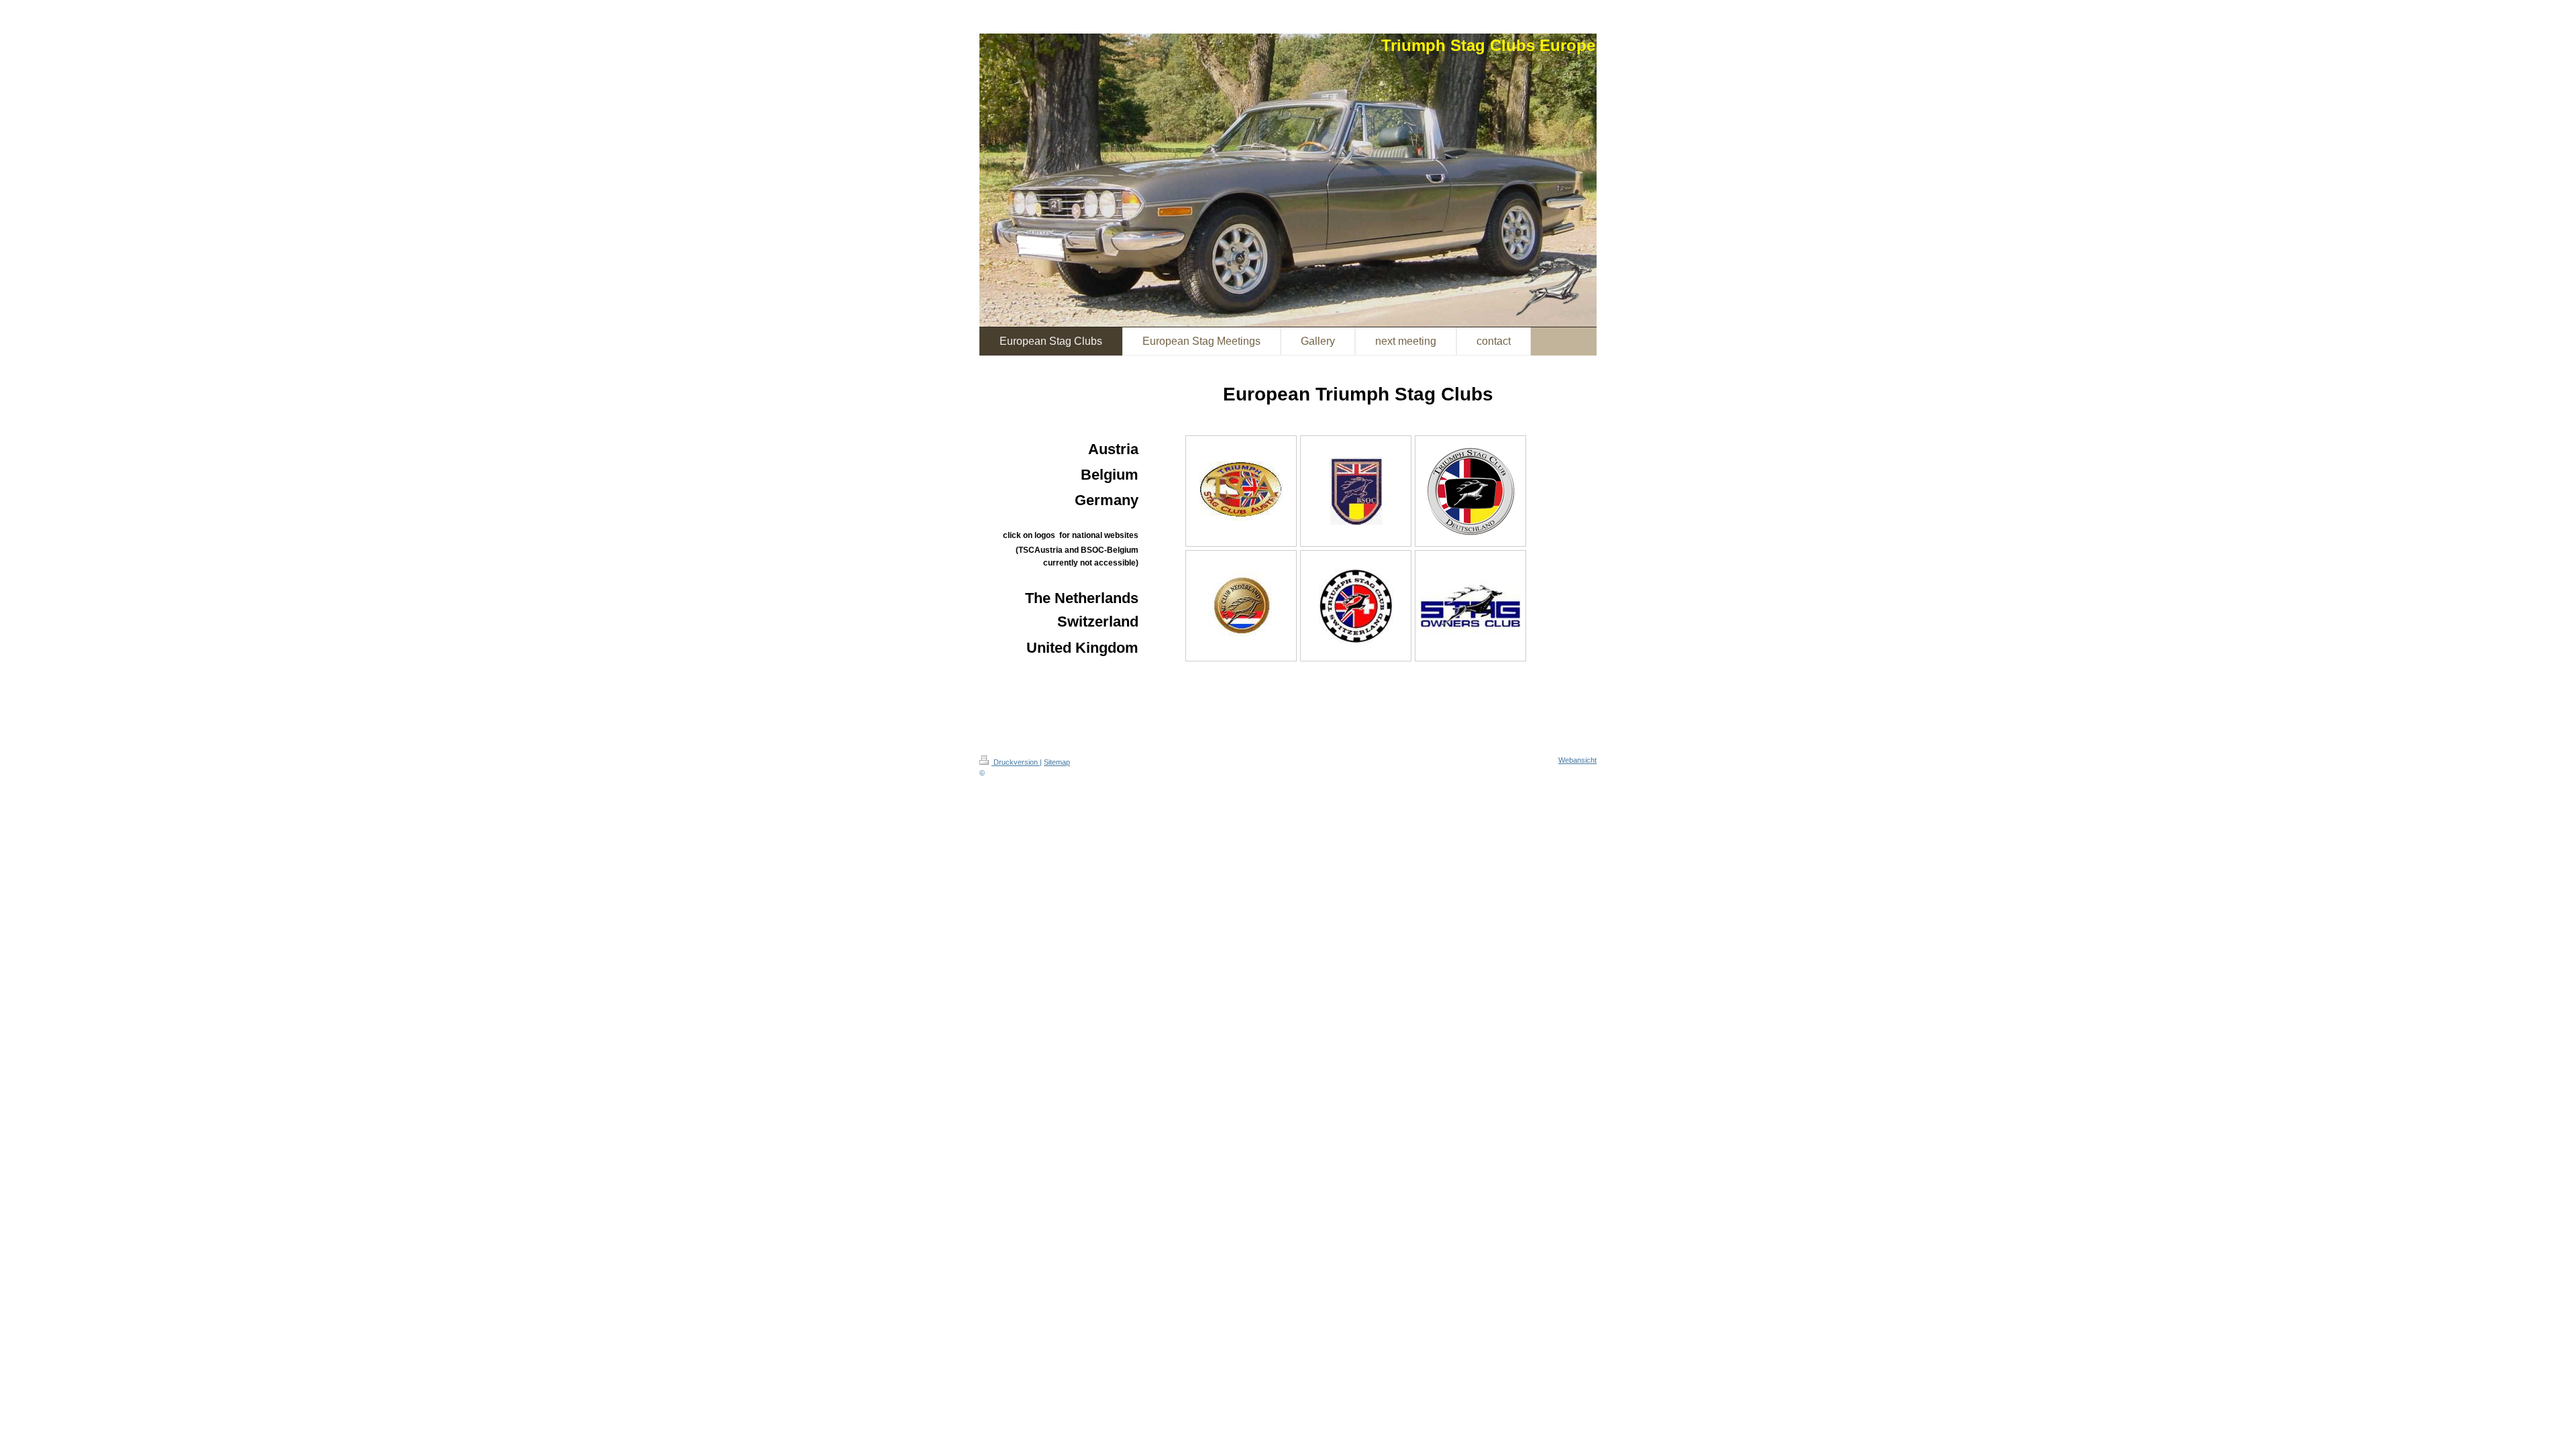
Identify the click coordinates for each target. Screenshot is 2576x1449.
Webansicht (1577, 760)
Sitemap (1057, 762)
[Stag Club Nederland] (1241, 606)
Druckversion (1016, 762)
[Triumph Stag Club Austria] (1241, 491)
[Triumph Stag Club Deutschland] (1470, 491)
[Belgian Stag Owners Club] (1356, 491)
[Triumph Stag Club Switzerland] (1356, 606)
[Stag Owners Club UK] (1470, 606)
